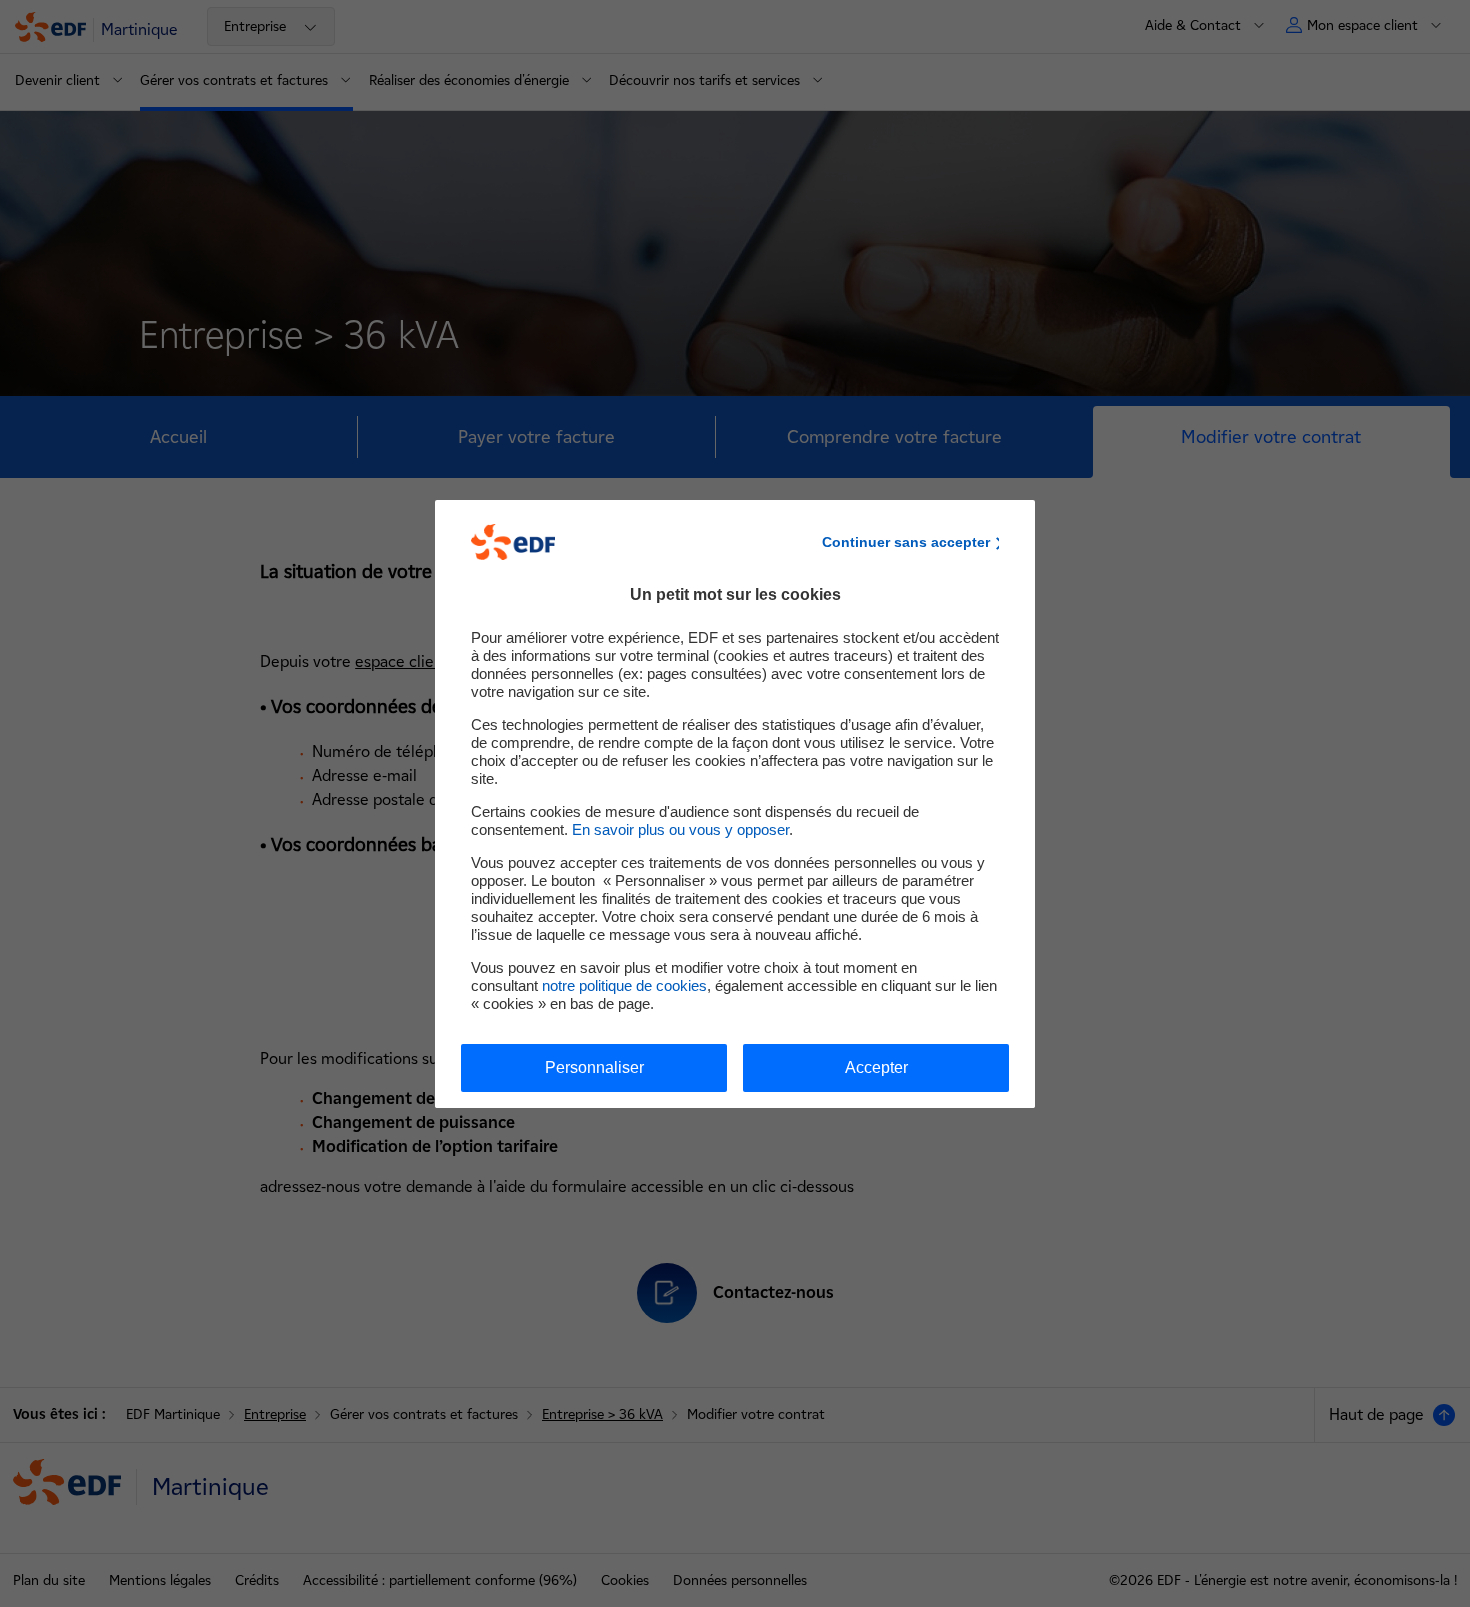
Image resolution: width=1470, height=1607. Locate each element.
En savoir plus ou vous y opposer (680, 829)
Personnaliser (594, 1067)
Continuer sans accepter (906, 542)
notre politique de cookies (624, 985)
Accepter (876, 1067)
